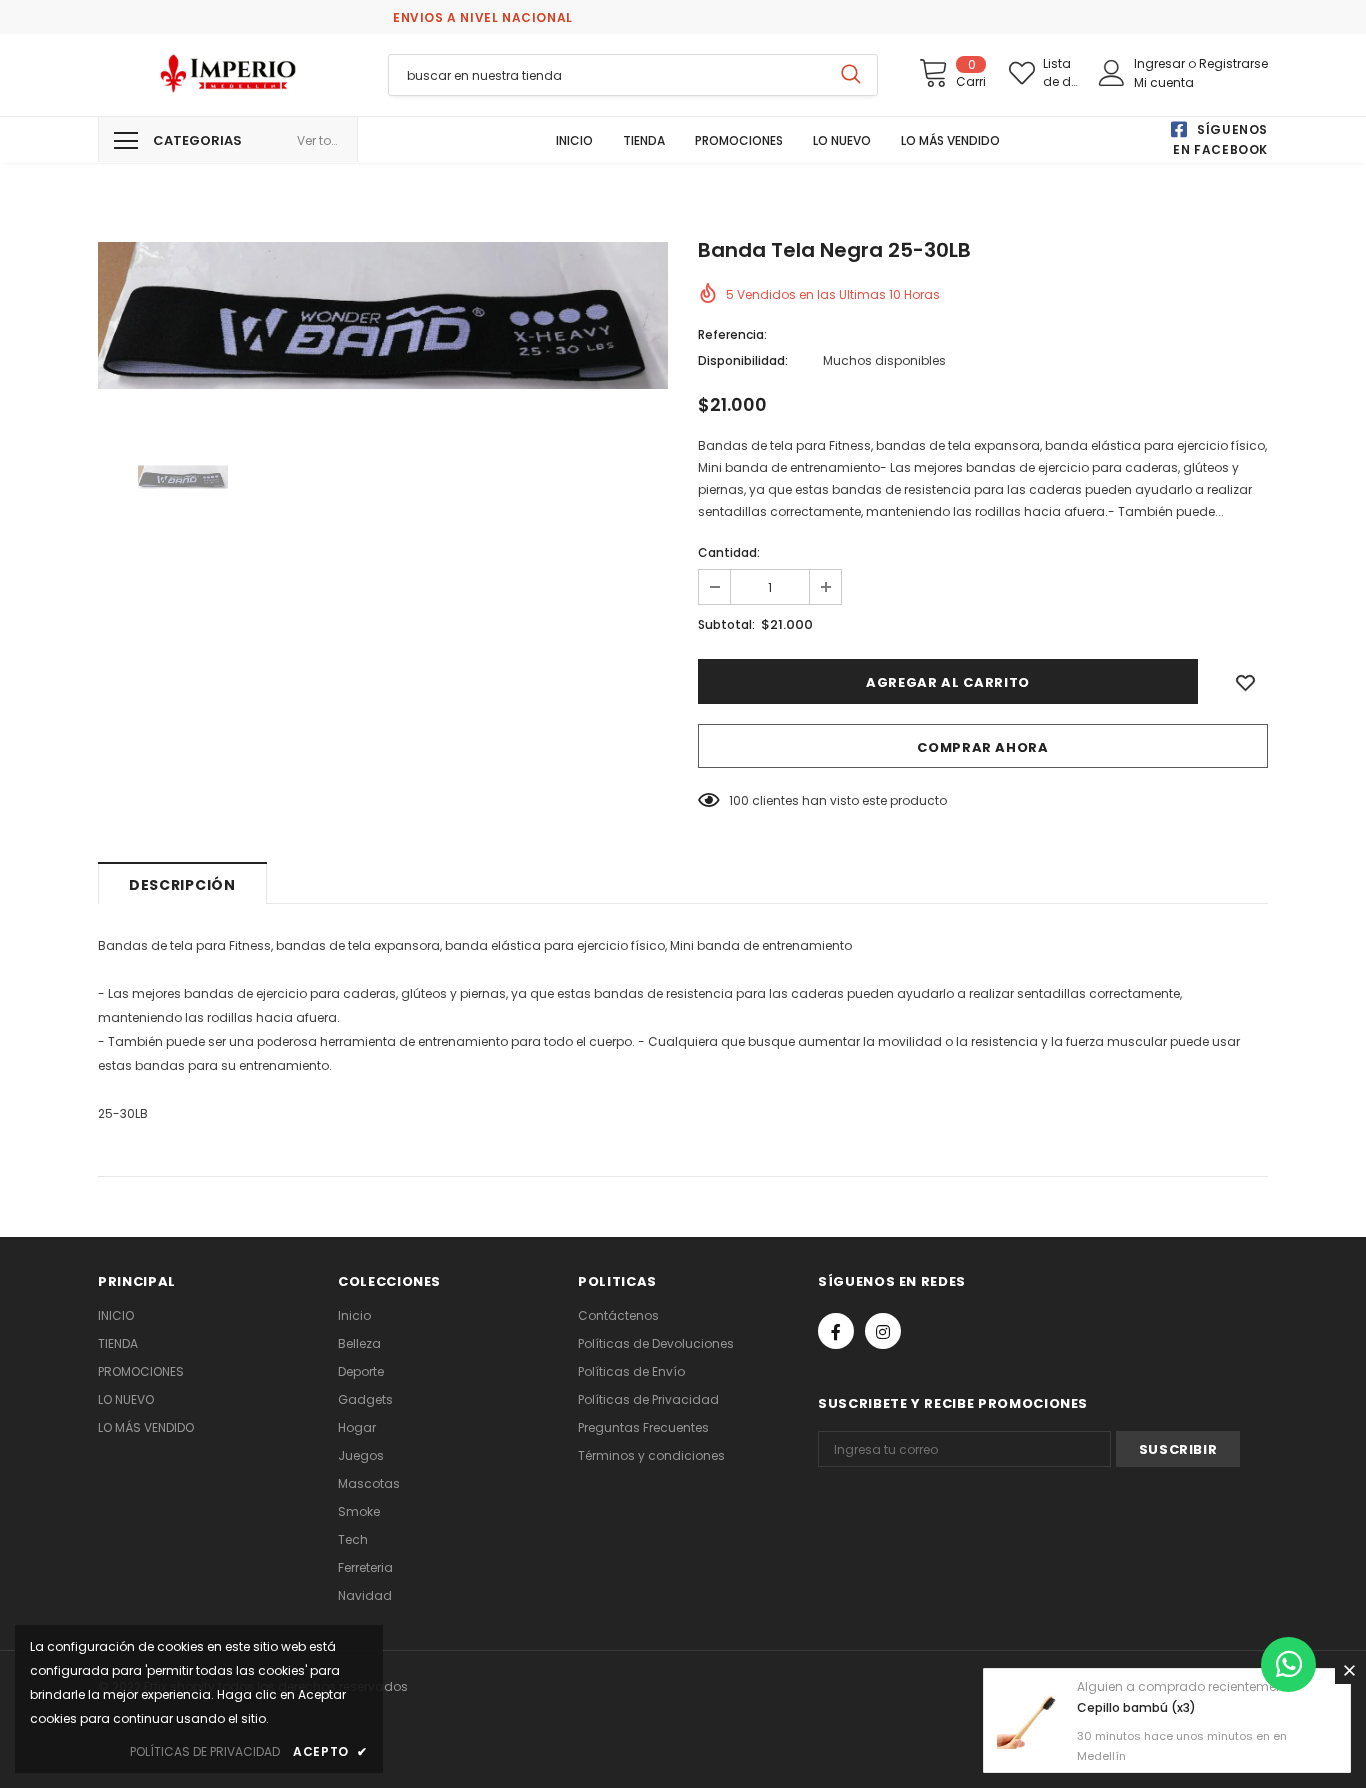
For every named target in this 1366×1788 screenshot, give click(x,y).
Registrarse (1233, 63)
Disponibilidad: (743, 360)
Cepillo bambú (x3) (1136, 1707)
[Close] (1349, 1670)
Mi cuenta (1164, 82)
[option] (383, 315)
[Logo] (228, 73)
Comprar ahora (982, 747)
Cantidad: (729, 552)
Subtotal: (726, 624)
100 (739, 800)
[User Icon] (1112, 73)
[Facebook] (836, 1331)
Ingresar (1161, 63)
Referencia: (732, 334)
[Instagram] (883, 1331)
